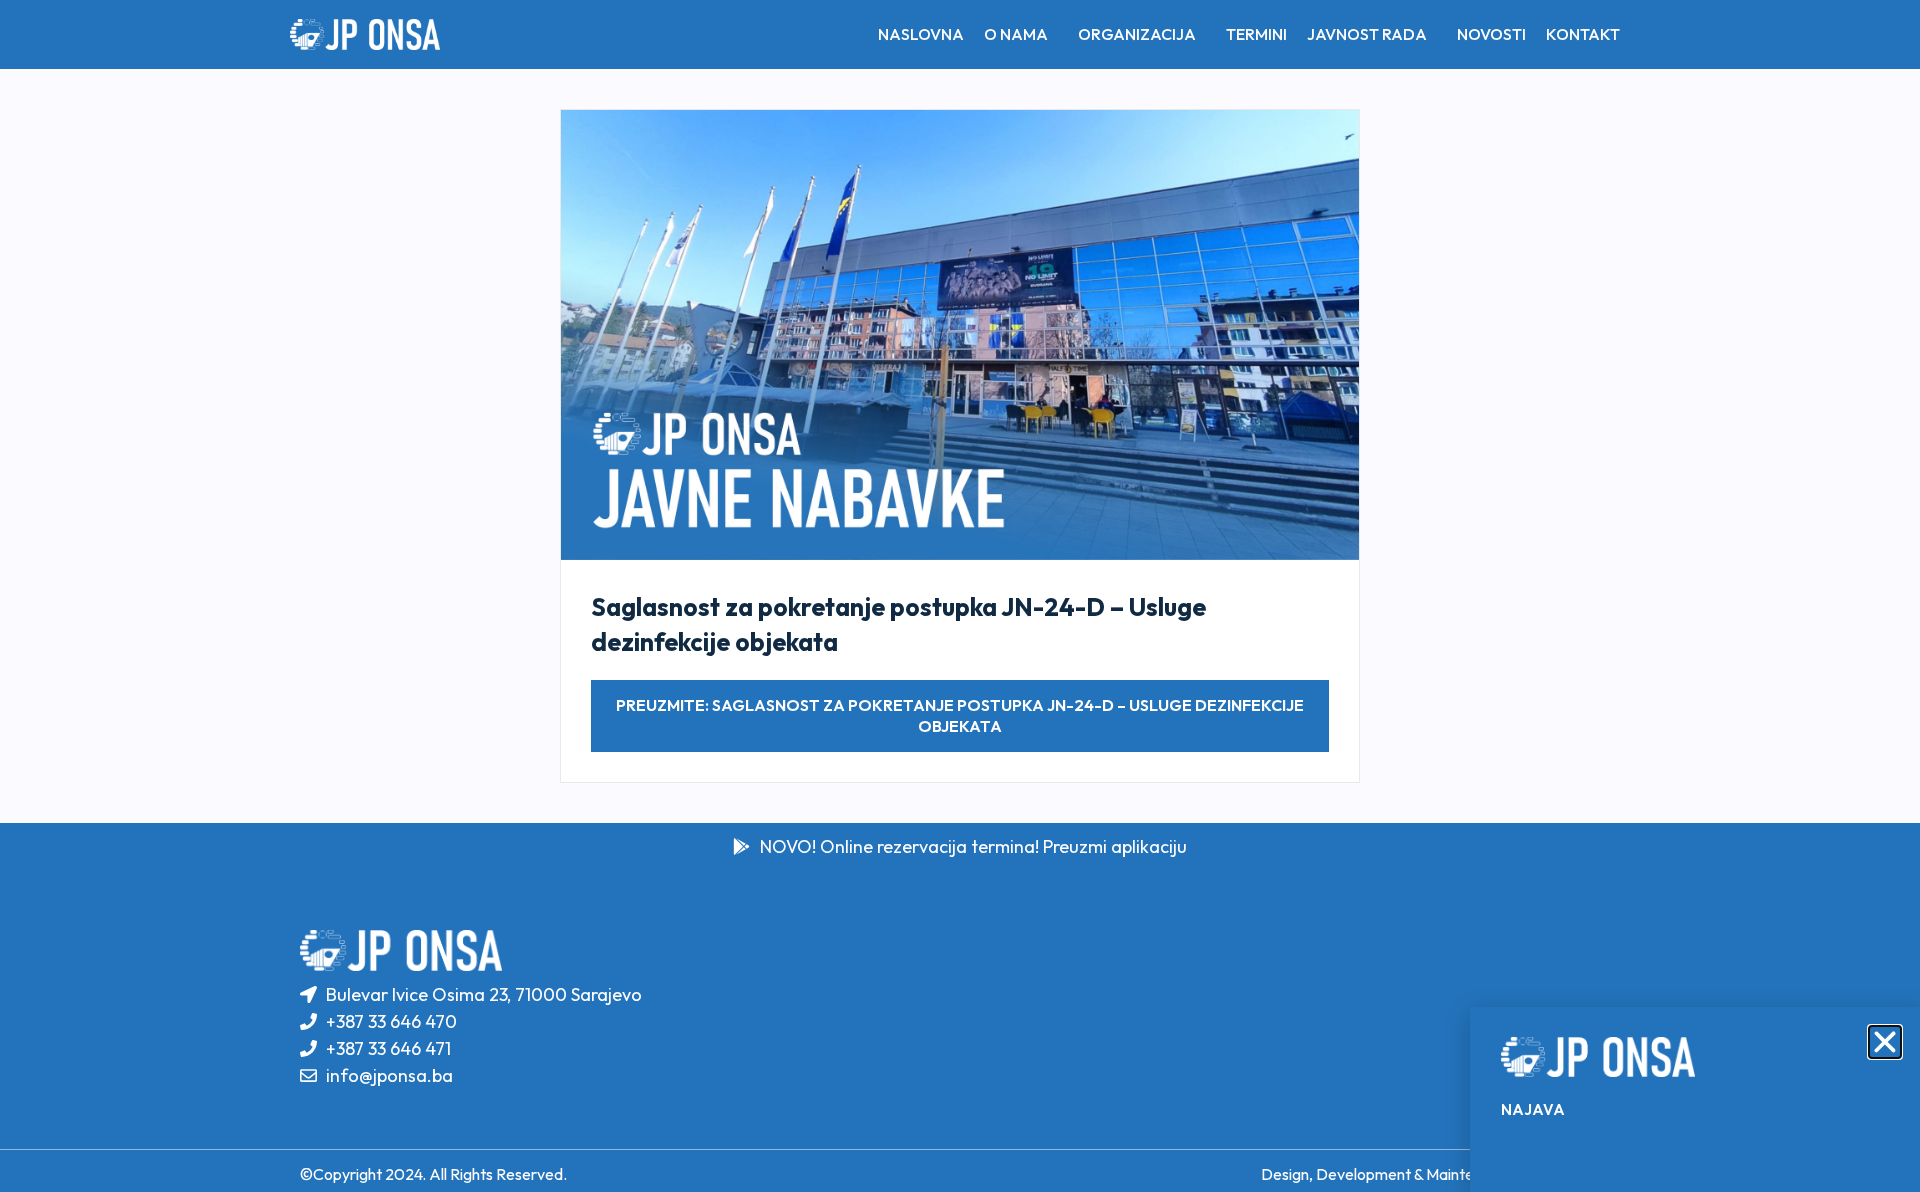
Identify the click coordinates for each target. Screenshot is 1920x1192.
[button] (1885, 1042)
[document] (960, 596)
